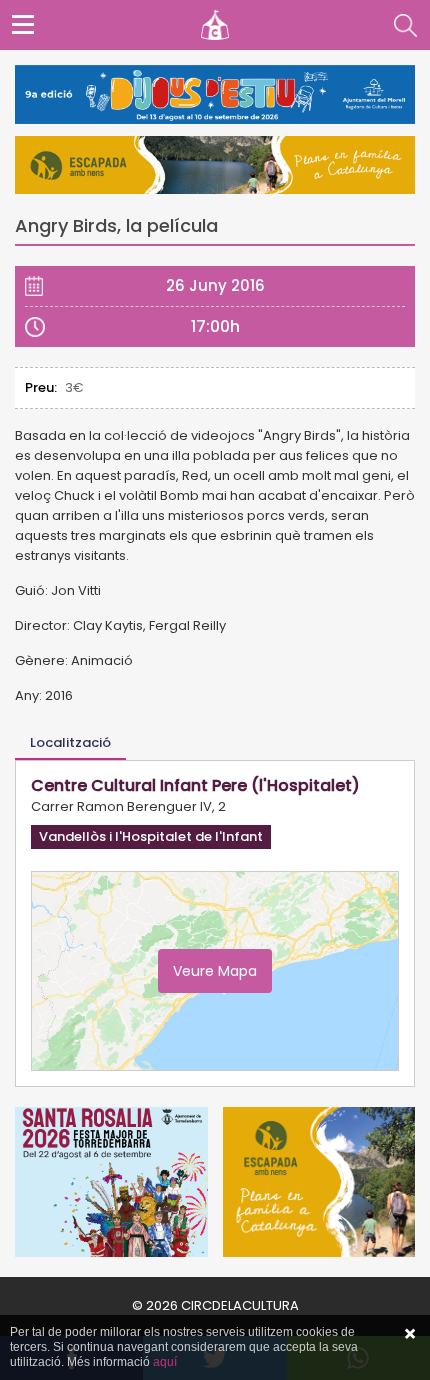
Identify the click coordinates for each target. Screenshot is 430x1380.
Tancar (410, 1334)
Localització (70, 742)
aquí (165, 1362)
